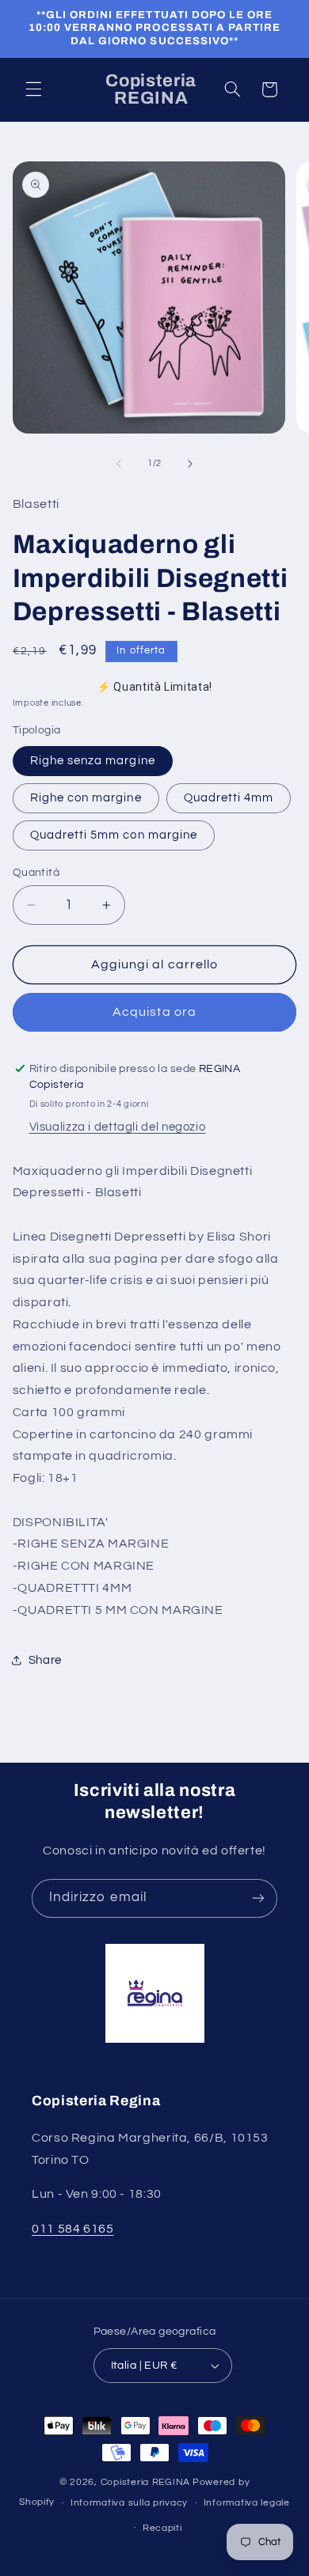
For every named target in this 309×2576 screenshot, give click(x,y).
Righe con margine (86, 798)
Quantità (36, 873)
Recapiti (162, 2528)
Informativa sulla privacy (129, 2503)
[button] (33, 89)
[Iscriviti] (258, 1898)
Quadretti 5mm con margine (114, 835)
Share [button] (45, 1660)
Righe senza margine (93, 761)
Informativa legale (247, 2503)
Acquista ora (154, 1012)
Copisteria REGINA (146, 2482)
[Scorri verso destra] (190, 464)
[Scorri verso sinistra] (119, 464)
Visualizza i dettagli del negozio (118, 1127)
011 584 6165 (73, 2229)
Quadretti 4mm (229, 798)
